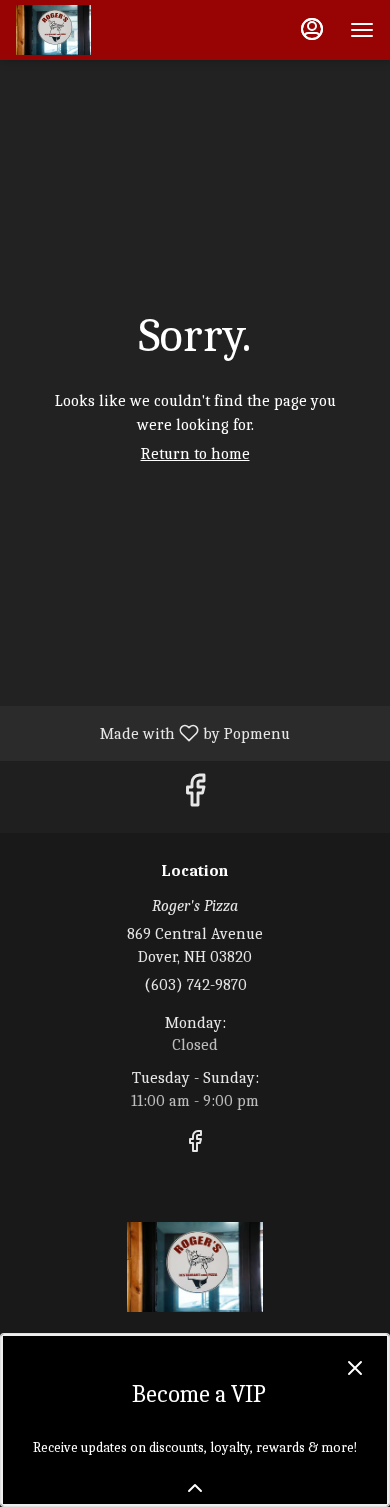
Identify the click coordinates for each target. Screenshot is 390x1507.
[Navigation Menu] (362, 30)
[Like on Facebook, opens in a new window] (195, 796)
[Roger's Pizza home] (106, 30)
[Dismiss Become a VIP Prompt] (355, 1368)
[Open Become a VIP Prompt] (195, 1488)
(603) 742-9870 (195, 985)
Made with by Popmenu (152, 733)
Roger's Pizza (195, 1267)
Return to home (195, 454)
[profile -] (312, 29)
